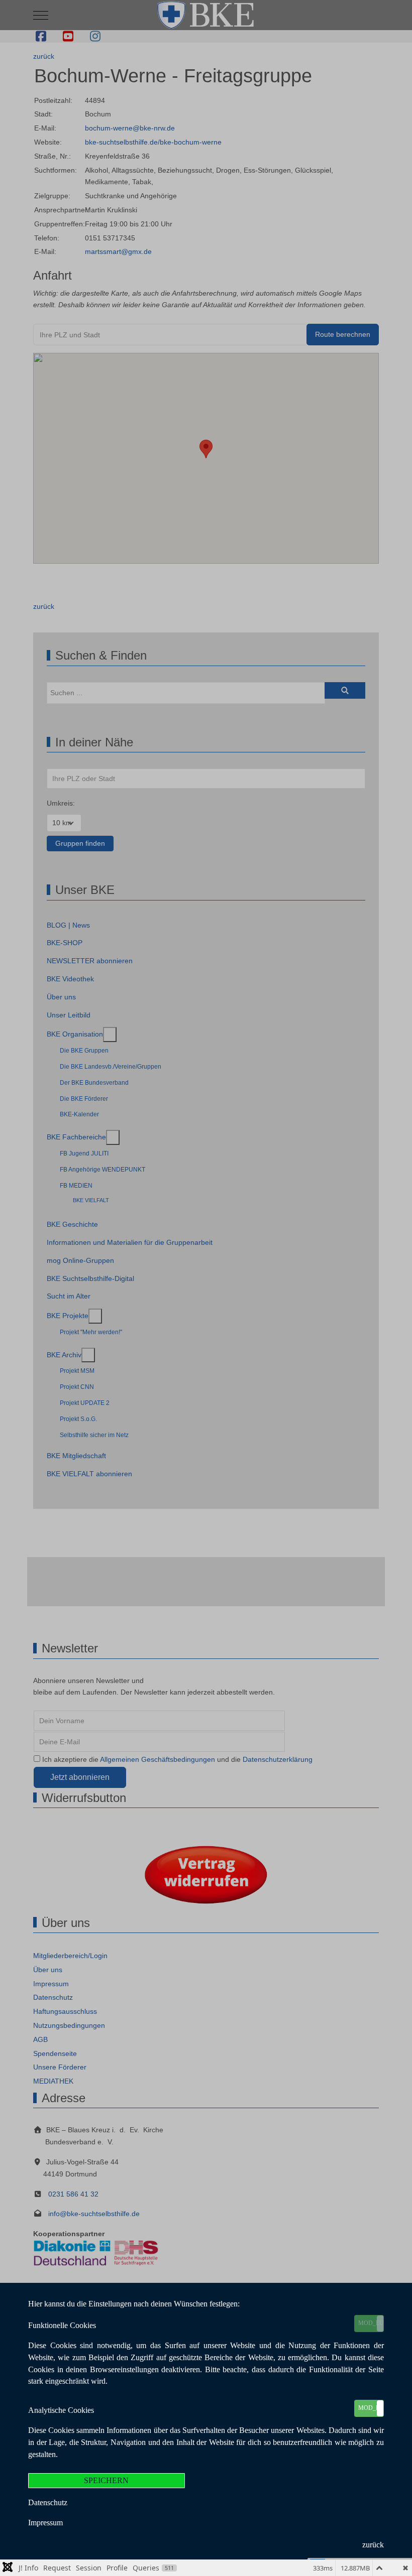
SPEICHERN (106, 2480)
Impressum (45, 2523)
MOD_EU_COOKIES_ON (371, 2323)
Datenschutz (48, 2502)
